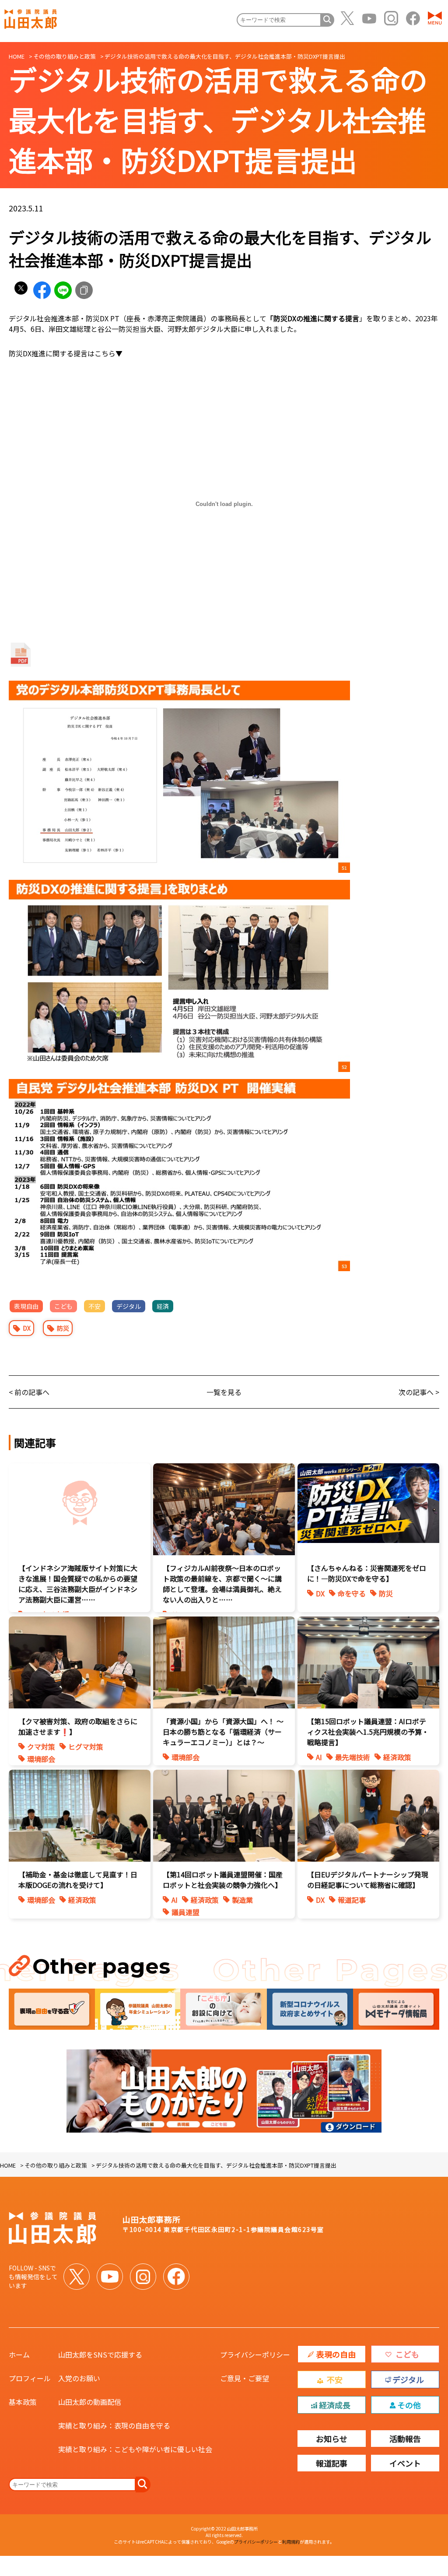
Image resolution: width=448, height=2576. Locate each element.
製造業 (242, 1900)
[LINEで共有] (63, 290)
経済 (163, 1306)
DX (27, 1328)
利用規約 (291, 2542)
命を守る (352, 1593)
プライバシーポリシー (255, 2355)
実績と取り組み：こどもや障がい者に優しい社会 (135, 2449)
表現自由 (26, 1306)
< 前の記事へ (29, 1392)
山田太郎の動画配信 (90, 2402)
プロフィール (30, 2378)
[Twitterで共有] (21, 290)
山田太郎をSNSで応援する (100, 2355)
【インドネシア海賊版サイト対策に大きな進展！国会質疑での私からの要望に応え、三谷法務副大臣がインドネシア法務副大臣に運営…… (78, 1584)
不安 (94, 1306)
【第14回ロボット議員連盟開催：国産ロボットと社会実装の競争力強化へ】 (223, 1880)
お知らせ (332, 2439)
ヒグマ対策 (86, 1747)
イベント (405, 2463)
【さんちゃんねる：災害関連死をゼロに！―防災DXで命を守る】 (367, 1573)
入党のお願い (79, 2378)
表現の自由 (336, 2354)
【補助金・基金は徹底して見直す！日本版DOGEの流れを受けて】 (78, 1880)
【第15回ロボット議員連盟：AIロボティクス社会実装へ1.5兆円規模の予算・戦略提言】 (368, 1732)
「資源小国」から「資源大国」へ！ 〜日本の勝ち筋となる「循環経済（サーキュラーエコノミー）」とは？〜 (223, 1732)
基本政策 (23, 2402)
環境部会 (41, 1759)
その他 (409, 2405)
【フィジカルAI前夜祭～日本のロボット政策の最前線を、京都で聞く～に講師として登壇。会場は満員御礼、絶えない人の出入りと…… (222, 1584)
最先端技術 (353, 1757)
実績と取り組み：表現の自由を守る (114, 2425)
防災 (63, 1328)
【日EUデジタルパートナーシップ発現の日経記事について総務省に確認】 (368, 1880)
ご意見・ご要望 (245, 2378)
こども (63, 1306)
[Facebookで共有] (42, 290)
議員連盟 (185, 1912)
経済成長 (335, 2405)
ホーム (19, 2355)
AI (319, 1757)
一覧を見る (224, 1392)
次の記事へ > (419, 1392)
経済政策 (397, 1757)
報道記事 (352, 1900)
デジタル (129, 1306)
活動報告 (405, 2439)
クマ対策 (41, 1747)
